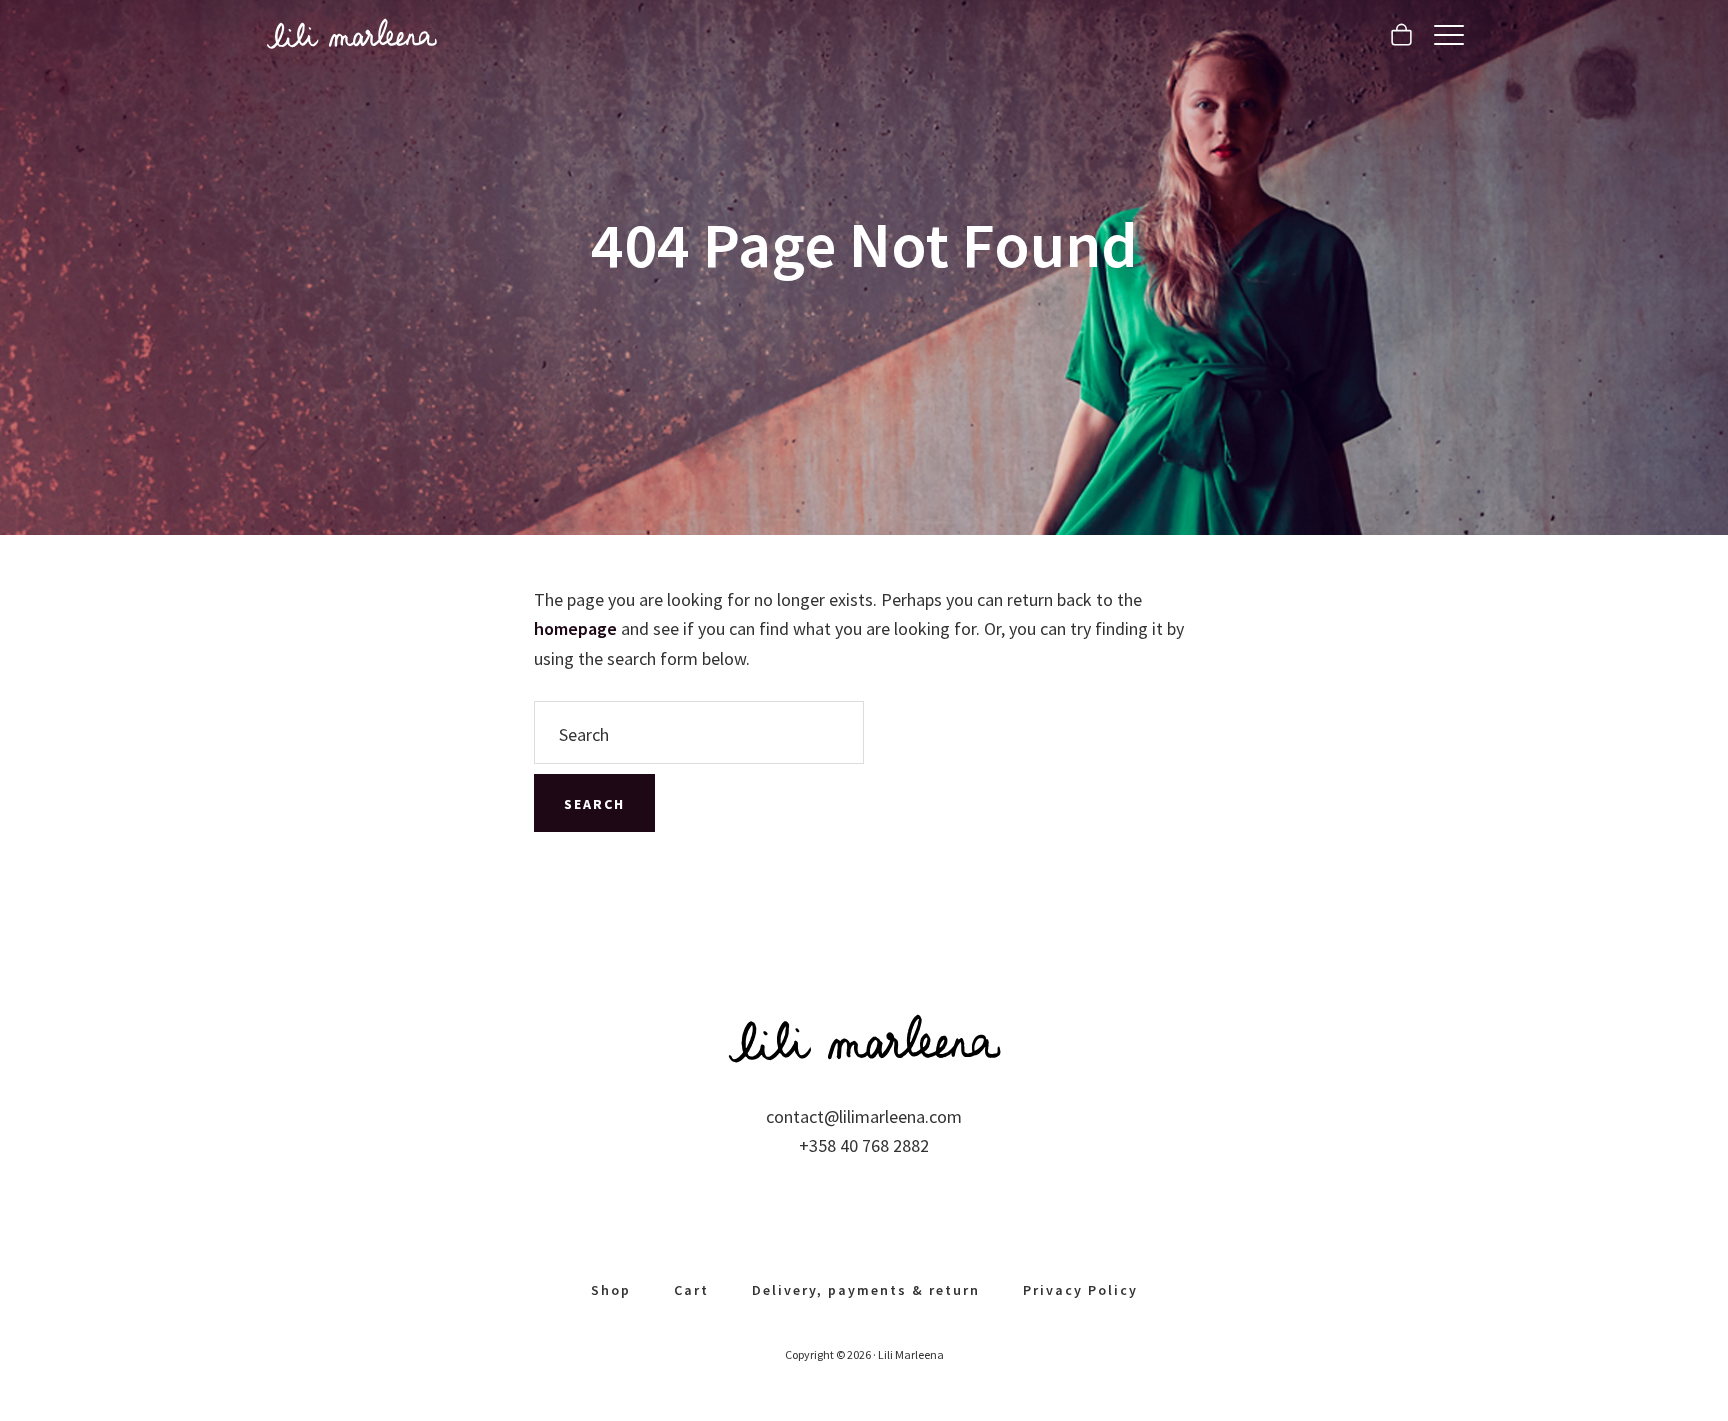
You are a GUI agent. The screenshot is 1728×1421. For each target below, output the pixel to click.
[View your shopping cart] (1401, 34)
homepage (575, 628)
